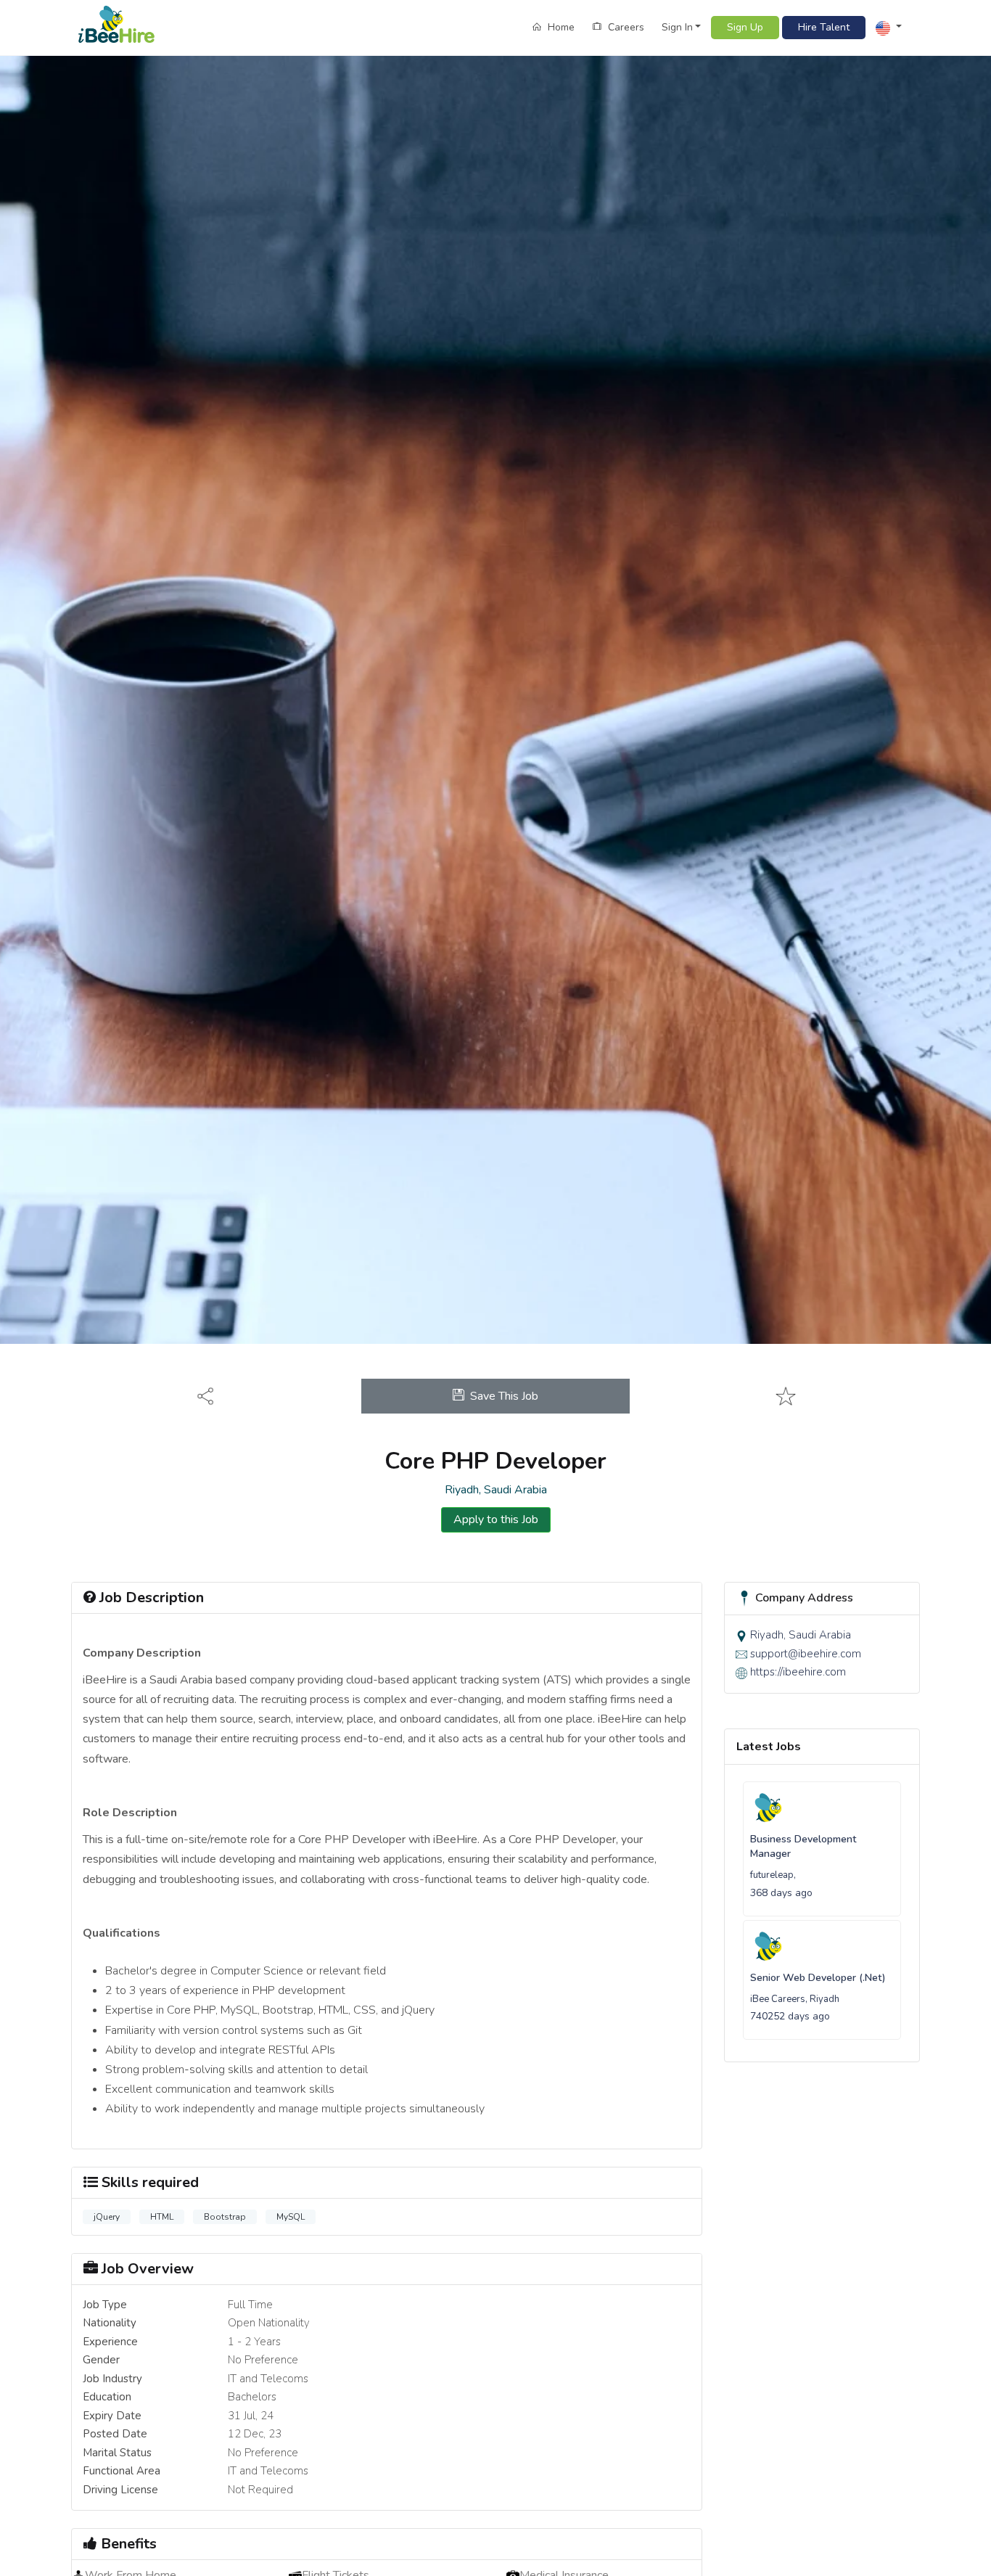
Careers (625, 27)
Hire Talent (824, 27)
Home (560, 27)
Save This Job (504, 1396)
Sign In (677, 27)
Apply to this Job (496, 1519)
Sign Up (745, 27)
